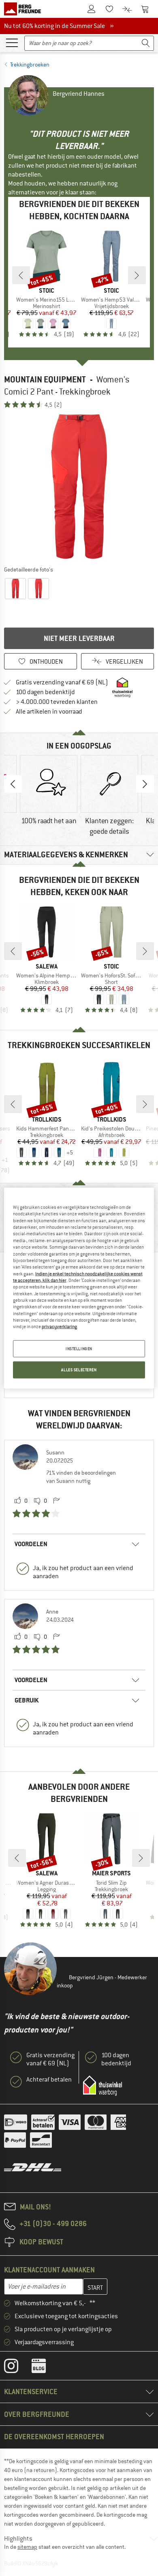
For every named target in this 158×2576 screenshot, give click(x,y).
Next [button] (145, 784)
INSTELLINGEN (79, 1348)
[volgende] (137, 275)
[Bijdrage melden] (56, 1501)
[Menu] (12, 42)
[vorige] (21, 275)
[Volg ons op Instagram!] (17, 2368)
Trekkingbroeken (30, 65)
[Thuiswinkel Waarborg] (102, 2086)
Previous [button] (13, 784)
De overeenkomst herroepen (54, 2437)
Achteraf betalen (49, 2080)
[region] (79, 1288)
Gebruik (27, 1700)
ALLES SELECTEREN (79, 1369)
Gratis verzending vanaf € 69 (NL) (62, 682)
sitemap (27, 2547)
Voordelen (31, 1544)
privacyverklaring (59, 1327)
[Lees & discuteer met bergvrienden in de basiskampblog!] (45, 2368)
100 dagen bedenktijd (45, 692)
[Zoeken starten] (146, 43)
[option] (79, 487)
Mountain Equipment (45, 379)
